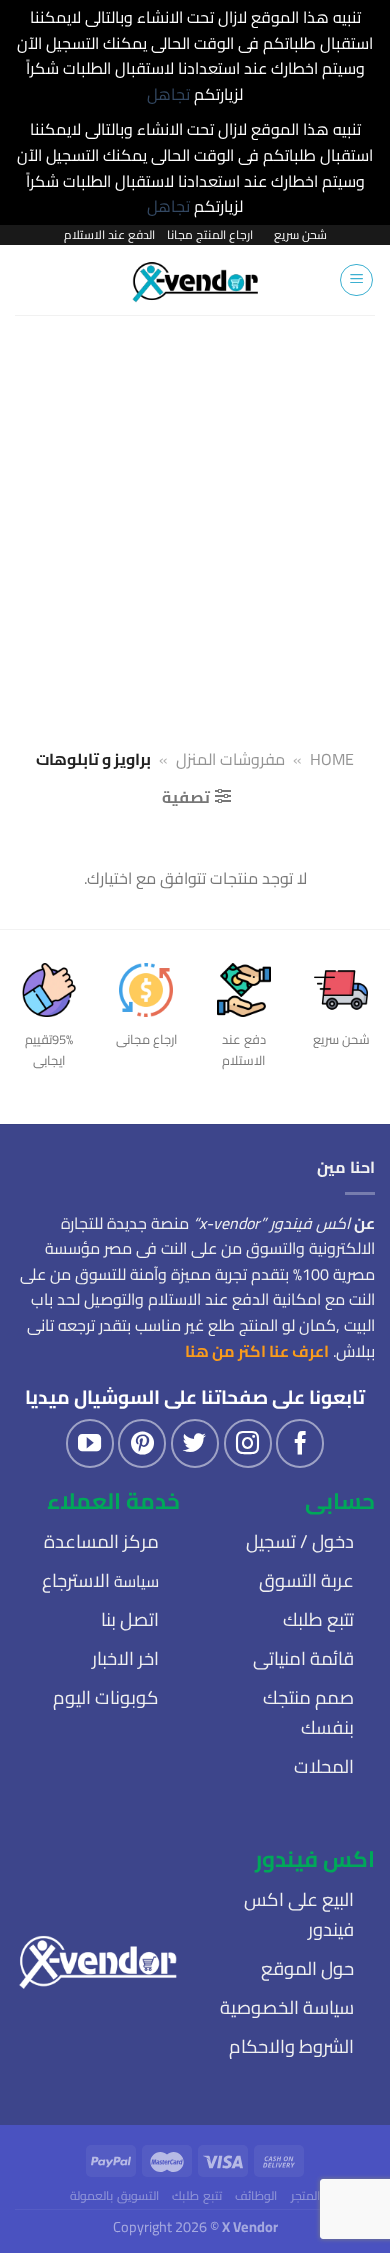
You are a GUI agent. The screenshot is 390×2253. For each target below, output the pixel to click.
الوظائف (256, 2195)
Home (332, 759)
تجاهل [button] (168, 94)
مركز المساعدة (101, 1541)
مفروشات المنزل (230, 759)
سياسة (100, 1581)
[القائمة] (356, 280)
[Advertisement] (195, 520)
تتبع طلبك (197, 2195)
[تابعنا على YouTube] (90, 1443)
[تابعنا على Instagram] (248, 1443)
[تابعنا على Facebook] (300, 1443)
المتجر (305, 2195)
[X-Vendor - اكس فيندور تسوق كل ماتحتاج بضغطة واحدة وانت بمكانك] (195, 280)
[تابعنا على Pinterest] (142, 1443)
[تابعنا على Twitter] (195, 1443)
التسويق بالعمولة (114, 2195)
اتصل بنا (130, 1619)
